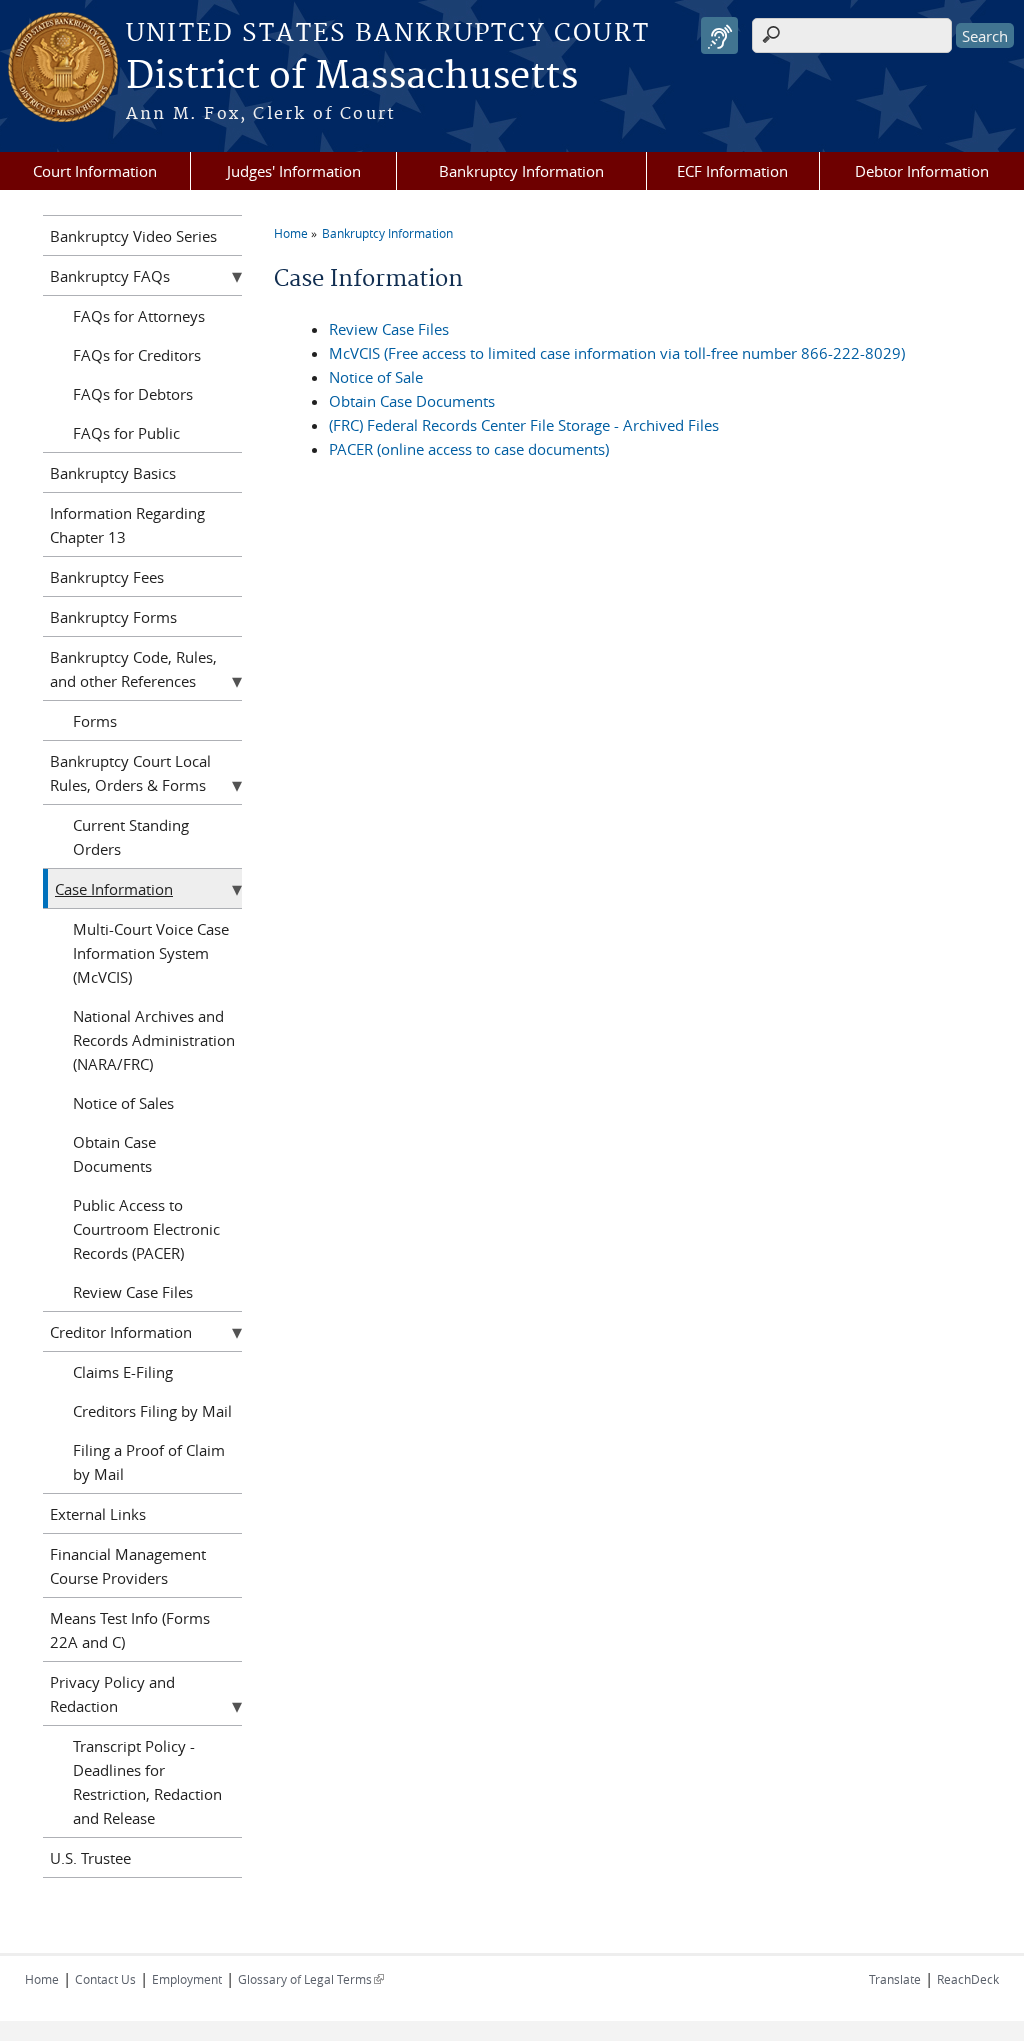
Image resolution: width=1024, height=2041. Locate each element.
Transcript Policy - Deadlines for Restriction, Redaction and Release (147, 1782)
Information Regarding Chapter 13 (127, 525)
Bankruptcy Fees (107, 577)
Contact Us (105, 1979)
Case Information (114, 889)
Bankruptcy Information (521, 171)
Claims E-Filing (123, 1372)
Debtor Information (922, 171)
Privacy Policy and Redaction (112, 1694)
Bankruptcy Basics (113, 473)
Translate (895, 1979)
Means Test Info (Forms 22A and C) (130, 1630)
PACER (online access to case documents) (469, 449)
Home (291, 233)
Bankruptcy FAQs (110, 276)
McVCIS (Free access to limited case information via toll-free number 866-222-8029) (617, 353)
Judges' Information (294, 171)
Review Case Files (389, 329)
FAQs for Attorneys (139, 316)
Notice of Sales (123, 1103)
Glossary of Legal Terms (311, 1979)
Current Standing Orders (131, 837)
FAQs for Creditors (137, 355)
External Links (98, 1514)
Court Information (95, 171)
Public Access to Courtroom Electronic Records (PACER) (146, 1229)
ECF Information (732, 171)
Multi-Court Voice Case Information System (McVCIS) (151, 953)
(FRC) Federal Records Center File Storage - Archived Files (524, 425)
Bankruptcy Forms (113, 617)
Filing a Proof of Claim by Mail (149, 1462)
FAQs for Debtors (133, 394)
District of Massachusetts (352, 77)
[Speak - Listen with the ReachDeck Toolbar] (719, 35)
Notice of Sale (376, 377)
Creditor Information (121, 1332)
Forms (95, 721)
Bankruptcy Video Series (133, 236)
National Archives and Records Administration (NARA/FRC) (154, 1040)
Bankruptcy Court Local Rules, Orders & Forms (130, 773)
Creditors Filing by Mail (152, 1411)
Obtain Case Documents (412, 401)
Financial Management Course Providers (128, 1566)
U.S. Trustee (90, 1858)
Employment (187, 1979)
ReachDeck (968, 1979)
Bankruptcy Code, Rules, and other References (133, 669)
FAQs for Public (126, 433)
